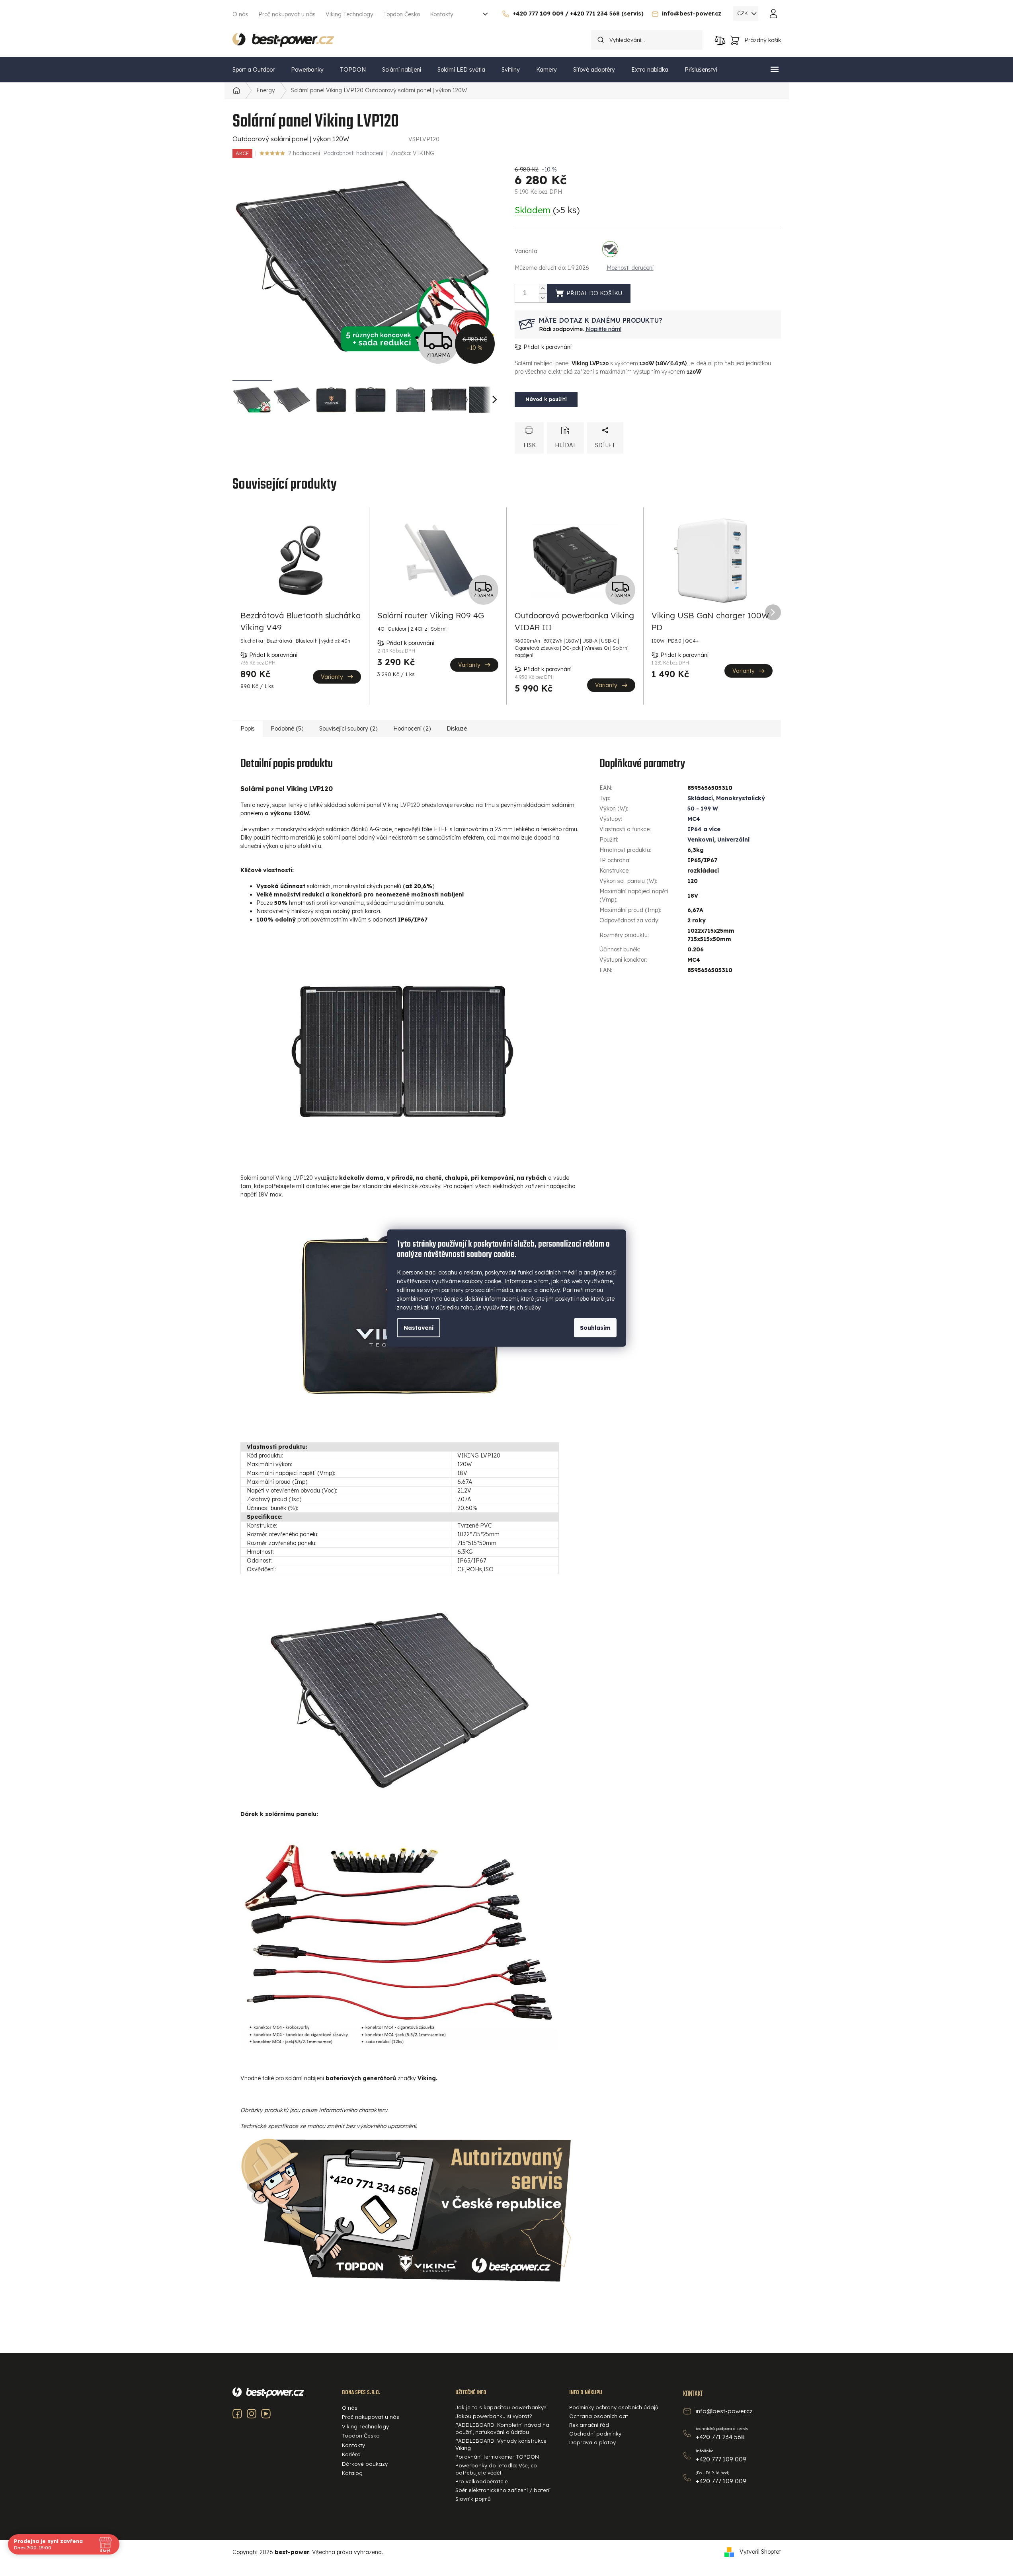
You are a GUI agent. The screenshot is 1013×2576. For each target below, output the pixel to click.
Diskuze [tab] (457, 729)
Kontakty (442, 14)
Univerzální (733, 840)
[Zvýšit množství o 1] (543, 289)
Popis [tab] (248, 729)
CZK (743, 13)
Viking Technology (349, 14)
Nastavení (419, 1327)
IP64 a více (704, 829)
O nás (240, 14)
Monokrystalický (741, 798)
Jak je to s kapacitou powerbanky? (501, 2407)
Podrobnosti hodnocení (353, 153)
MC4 (694, 819)
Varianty (332, 677)
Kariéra (351, 2454)
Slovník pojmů (473, 2499)
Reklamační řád (589, 2425)
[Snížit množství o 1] (543, 298)
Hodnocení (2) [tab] (412, 729)
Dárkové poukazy (365, 2464)
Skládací (700, 798)
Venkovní (701, 840)
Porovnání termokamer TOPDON (497, 2457)
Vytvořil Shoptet (760, 2552)
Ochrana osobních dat (599, 2416)
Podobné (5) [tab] (287, 729)
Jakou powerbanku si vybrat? (494, 2416)
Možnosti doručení (630, 268)
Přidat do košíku (594, 293)
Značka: (412, 153)
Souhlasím (595, 1327)
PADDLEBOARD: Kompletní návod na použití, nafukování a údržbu (502, 2428)
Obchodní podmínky (595, 2434)
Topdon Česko (402, 14)
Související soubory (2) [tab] (348, 729)
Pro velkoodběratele (482, 2481)
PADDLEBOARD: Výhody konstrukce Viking (501, 2444)
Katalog (352, 2473)
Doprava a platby (592, 2442)
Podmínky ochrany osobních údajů (614, 2407)
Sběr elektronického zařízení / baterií (503, 2490)
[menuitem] (254, 70)
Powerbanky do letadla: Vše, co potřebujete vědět (496, 2469)
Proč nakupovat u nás (287, 14)
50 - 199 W (703, 809)
